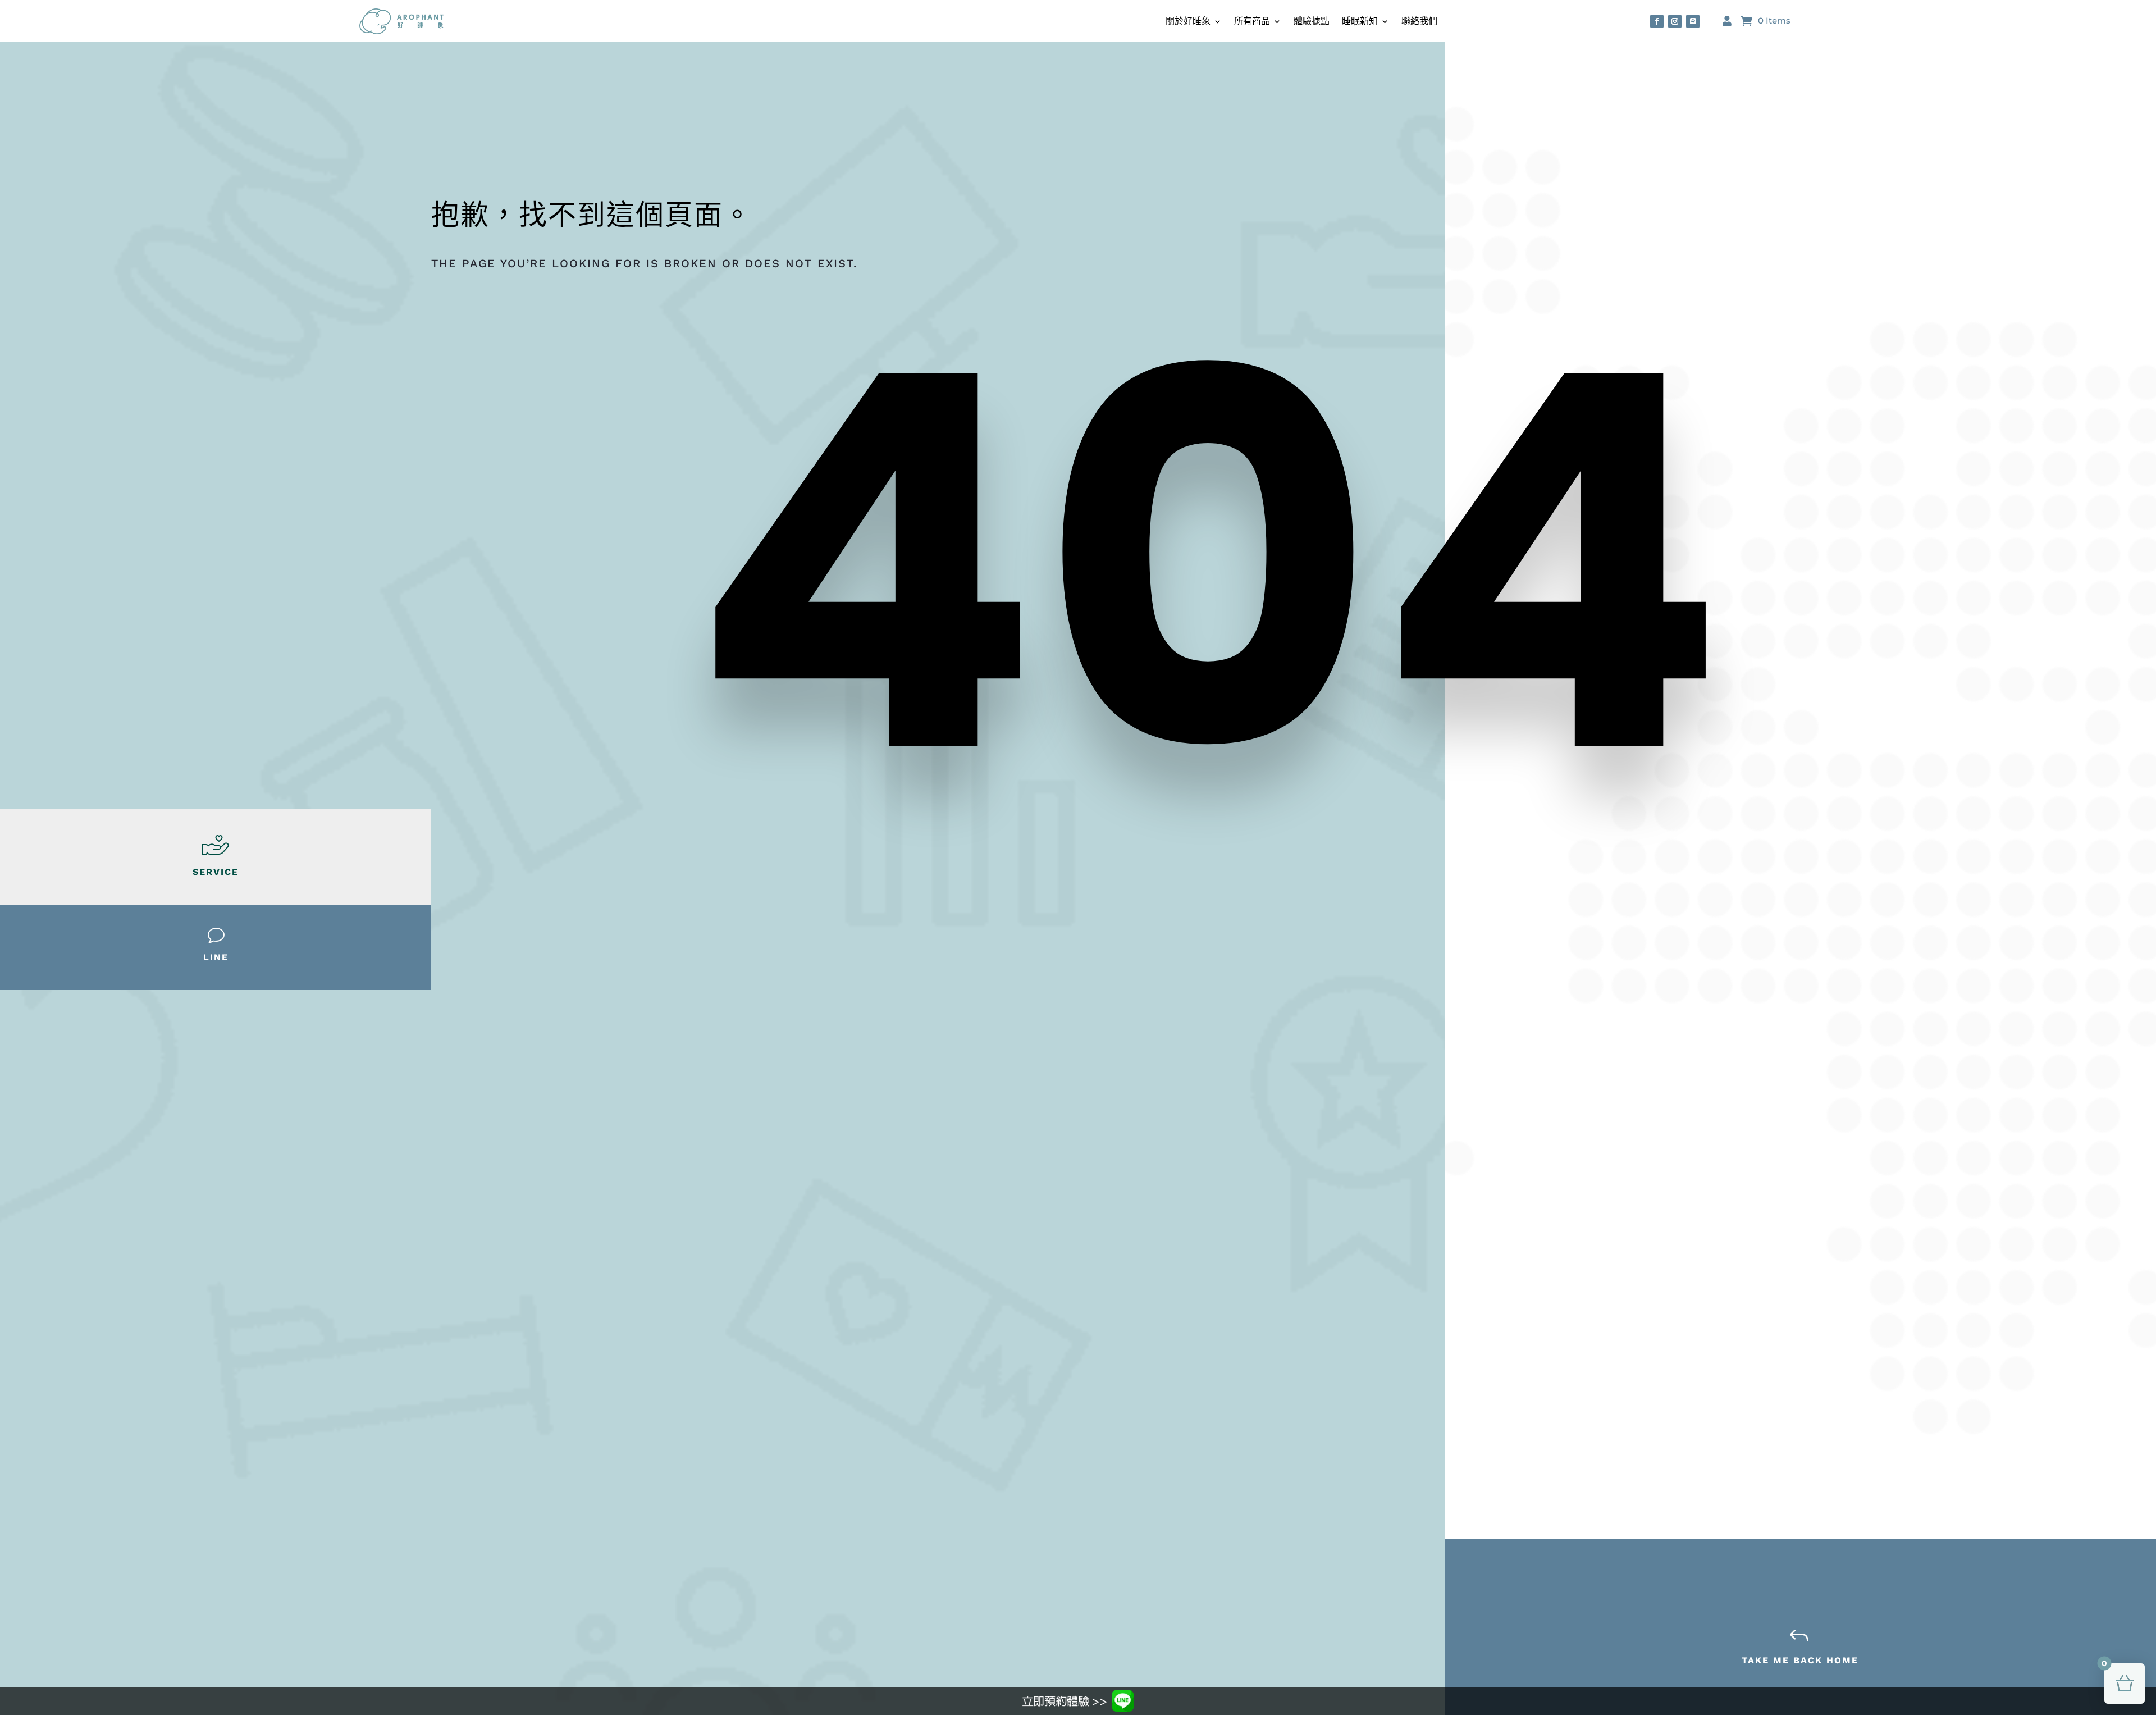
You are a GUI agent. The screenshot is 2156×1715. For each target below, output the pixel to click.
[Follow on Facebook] (1657, 21)
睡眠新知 (1360, 21)
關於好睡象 (1188, 21)
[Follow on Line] (1693, 21)
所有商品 (1252, 21)
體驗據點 (1312, 21)
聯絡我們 (1419, 21)
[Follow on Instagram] (1675, 21)
